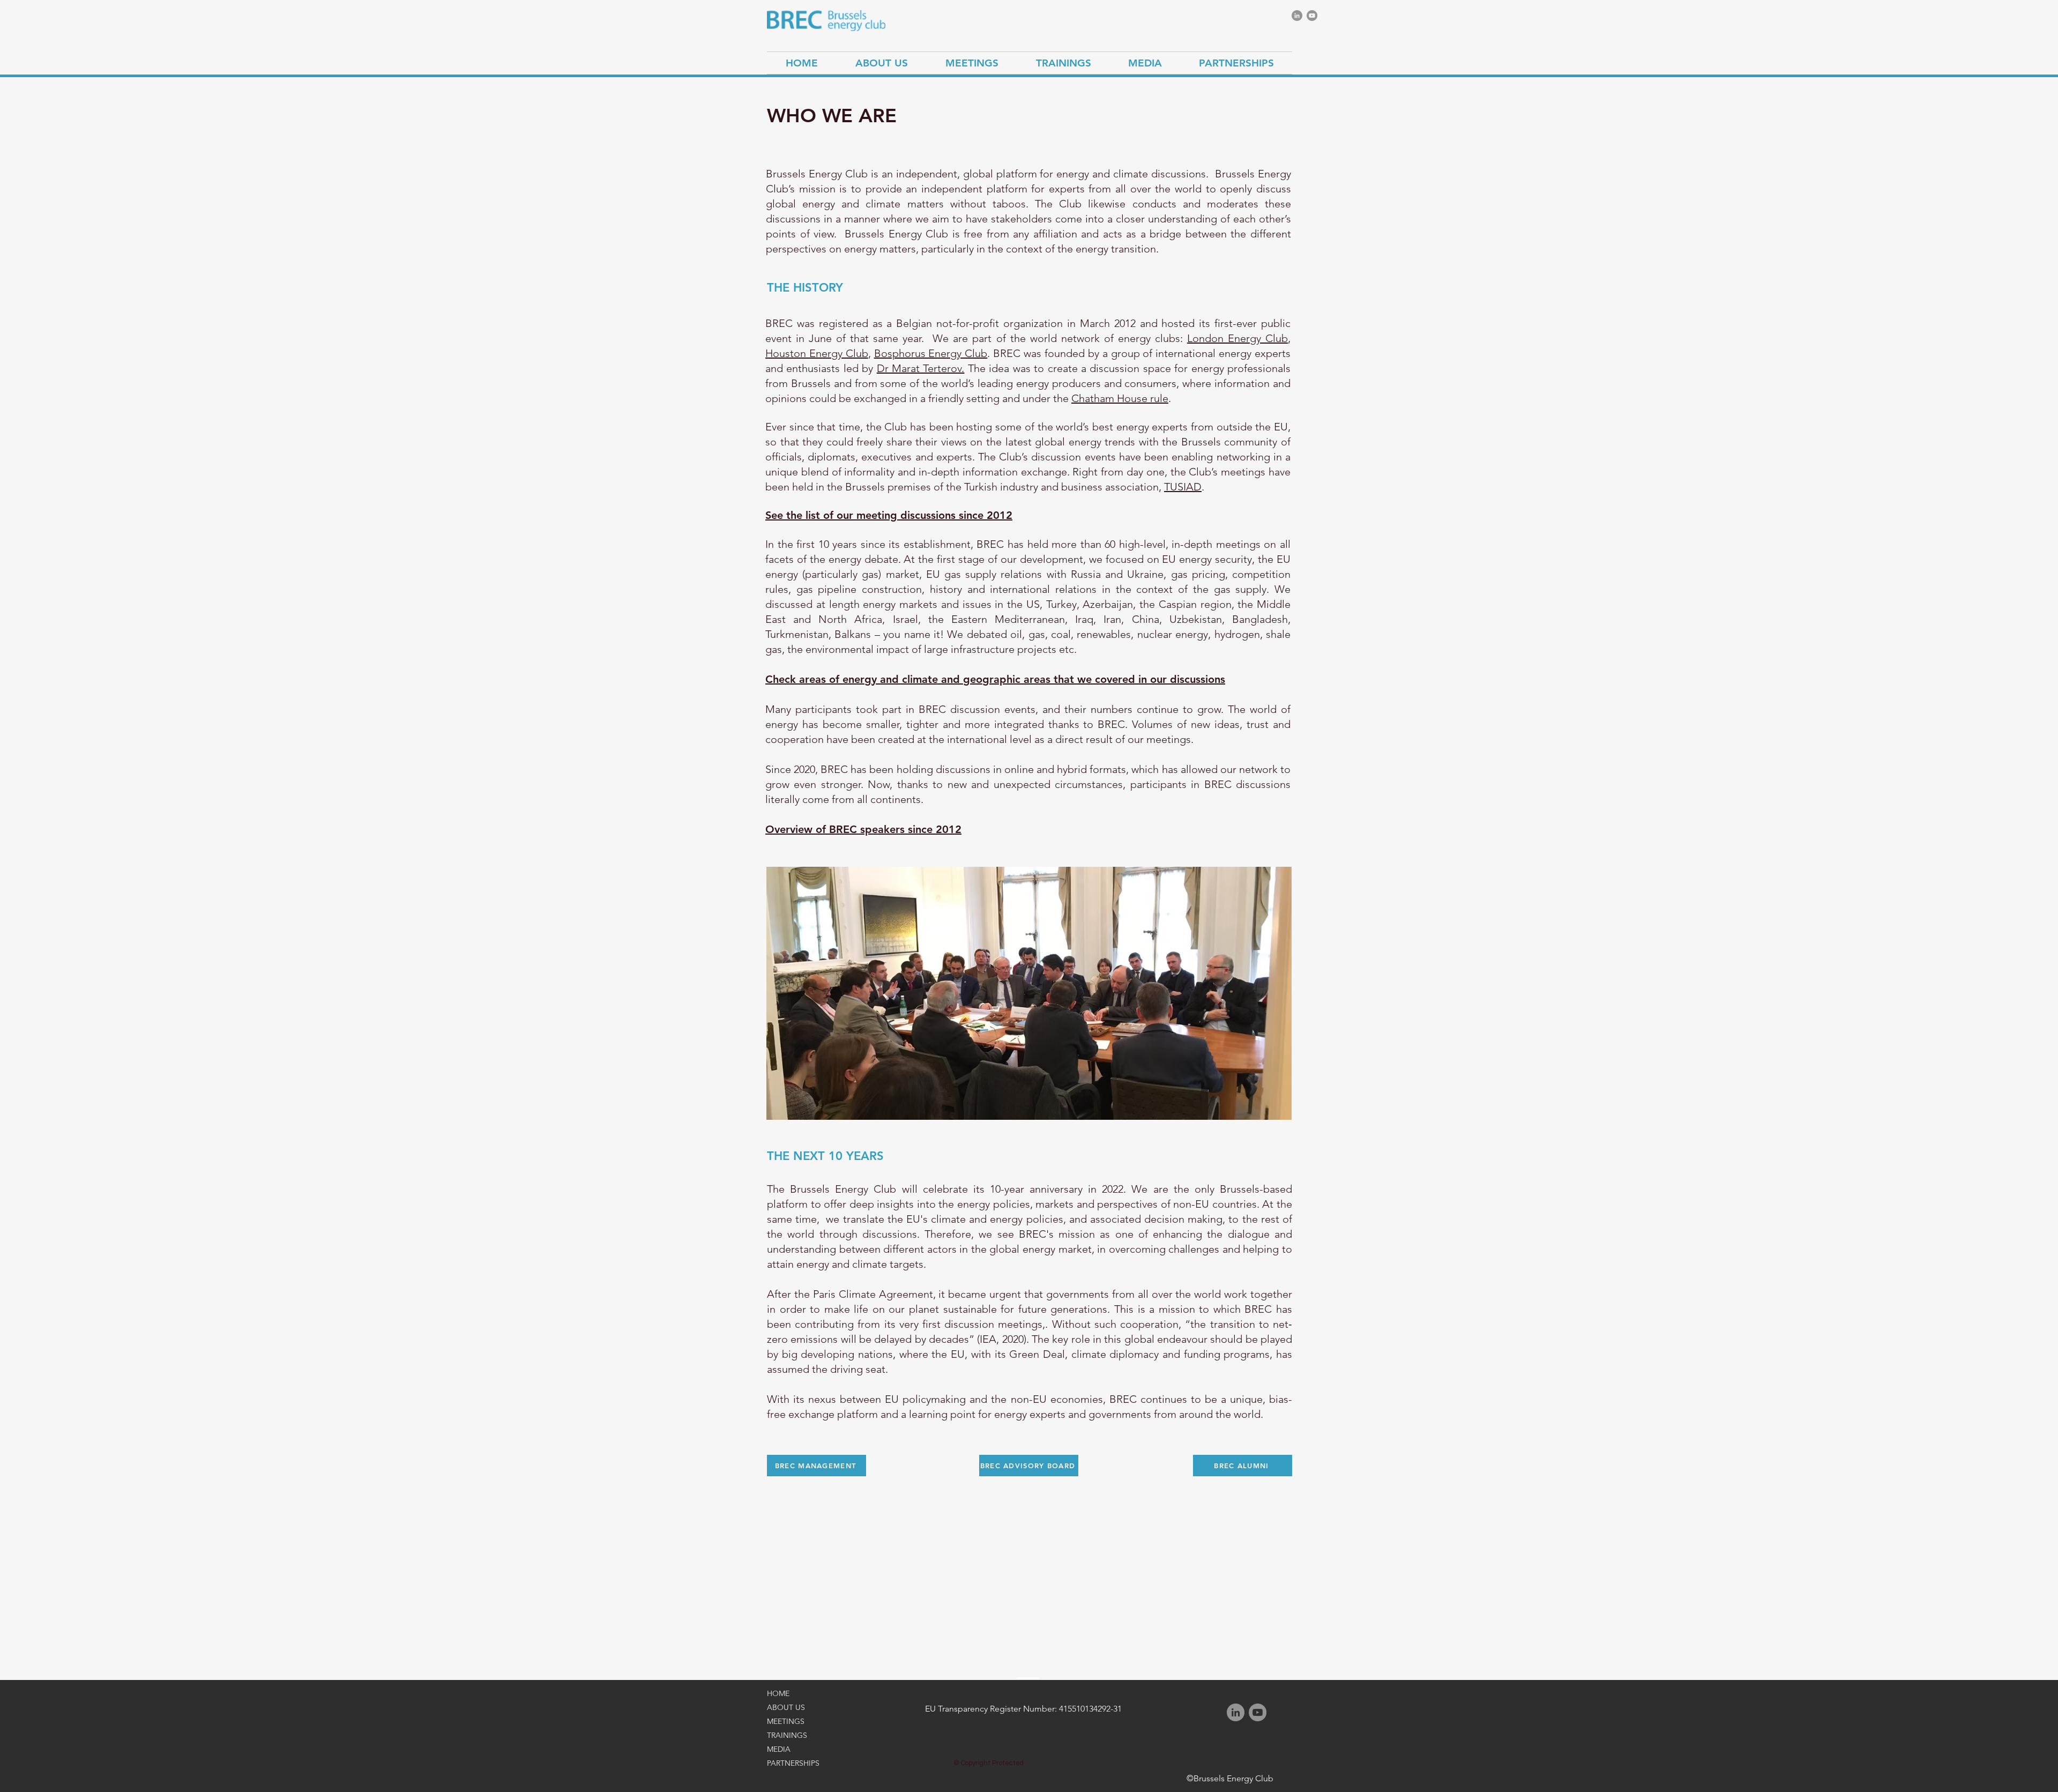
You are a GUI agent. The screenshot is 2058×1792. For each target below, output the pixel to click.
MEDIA (779, 1749)
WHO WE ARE (832, 116)
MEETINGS (786, 1721)
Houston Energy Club (817, 353)
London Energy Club (1237, 338)
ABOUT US (786, 1707)
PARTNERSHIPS (793, 1763)
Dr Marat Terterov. (921, 368)
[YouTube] (1312, 16)
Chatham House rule (1120, 398)
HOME (778, 1693)
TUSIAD (1183, 487)
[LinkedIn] (1297, 16)
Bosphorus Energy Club (931, 353)
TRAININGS (787, 1735)
